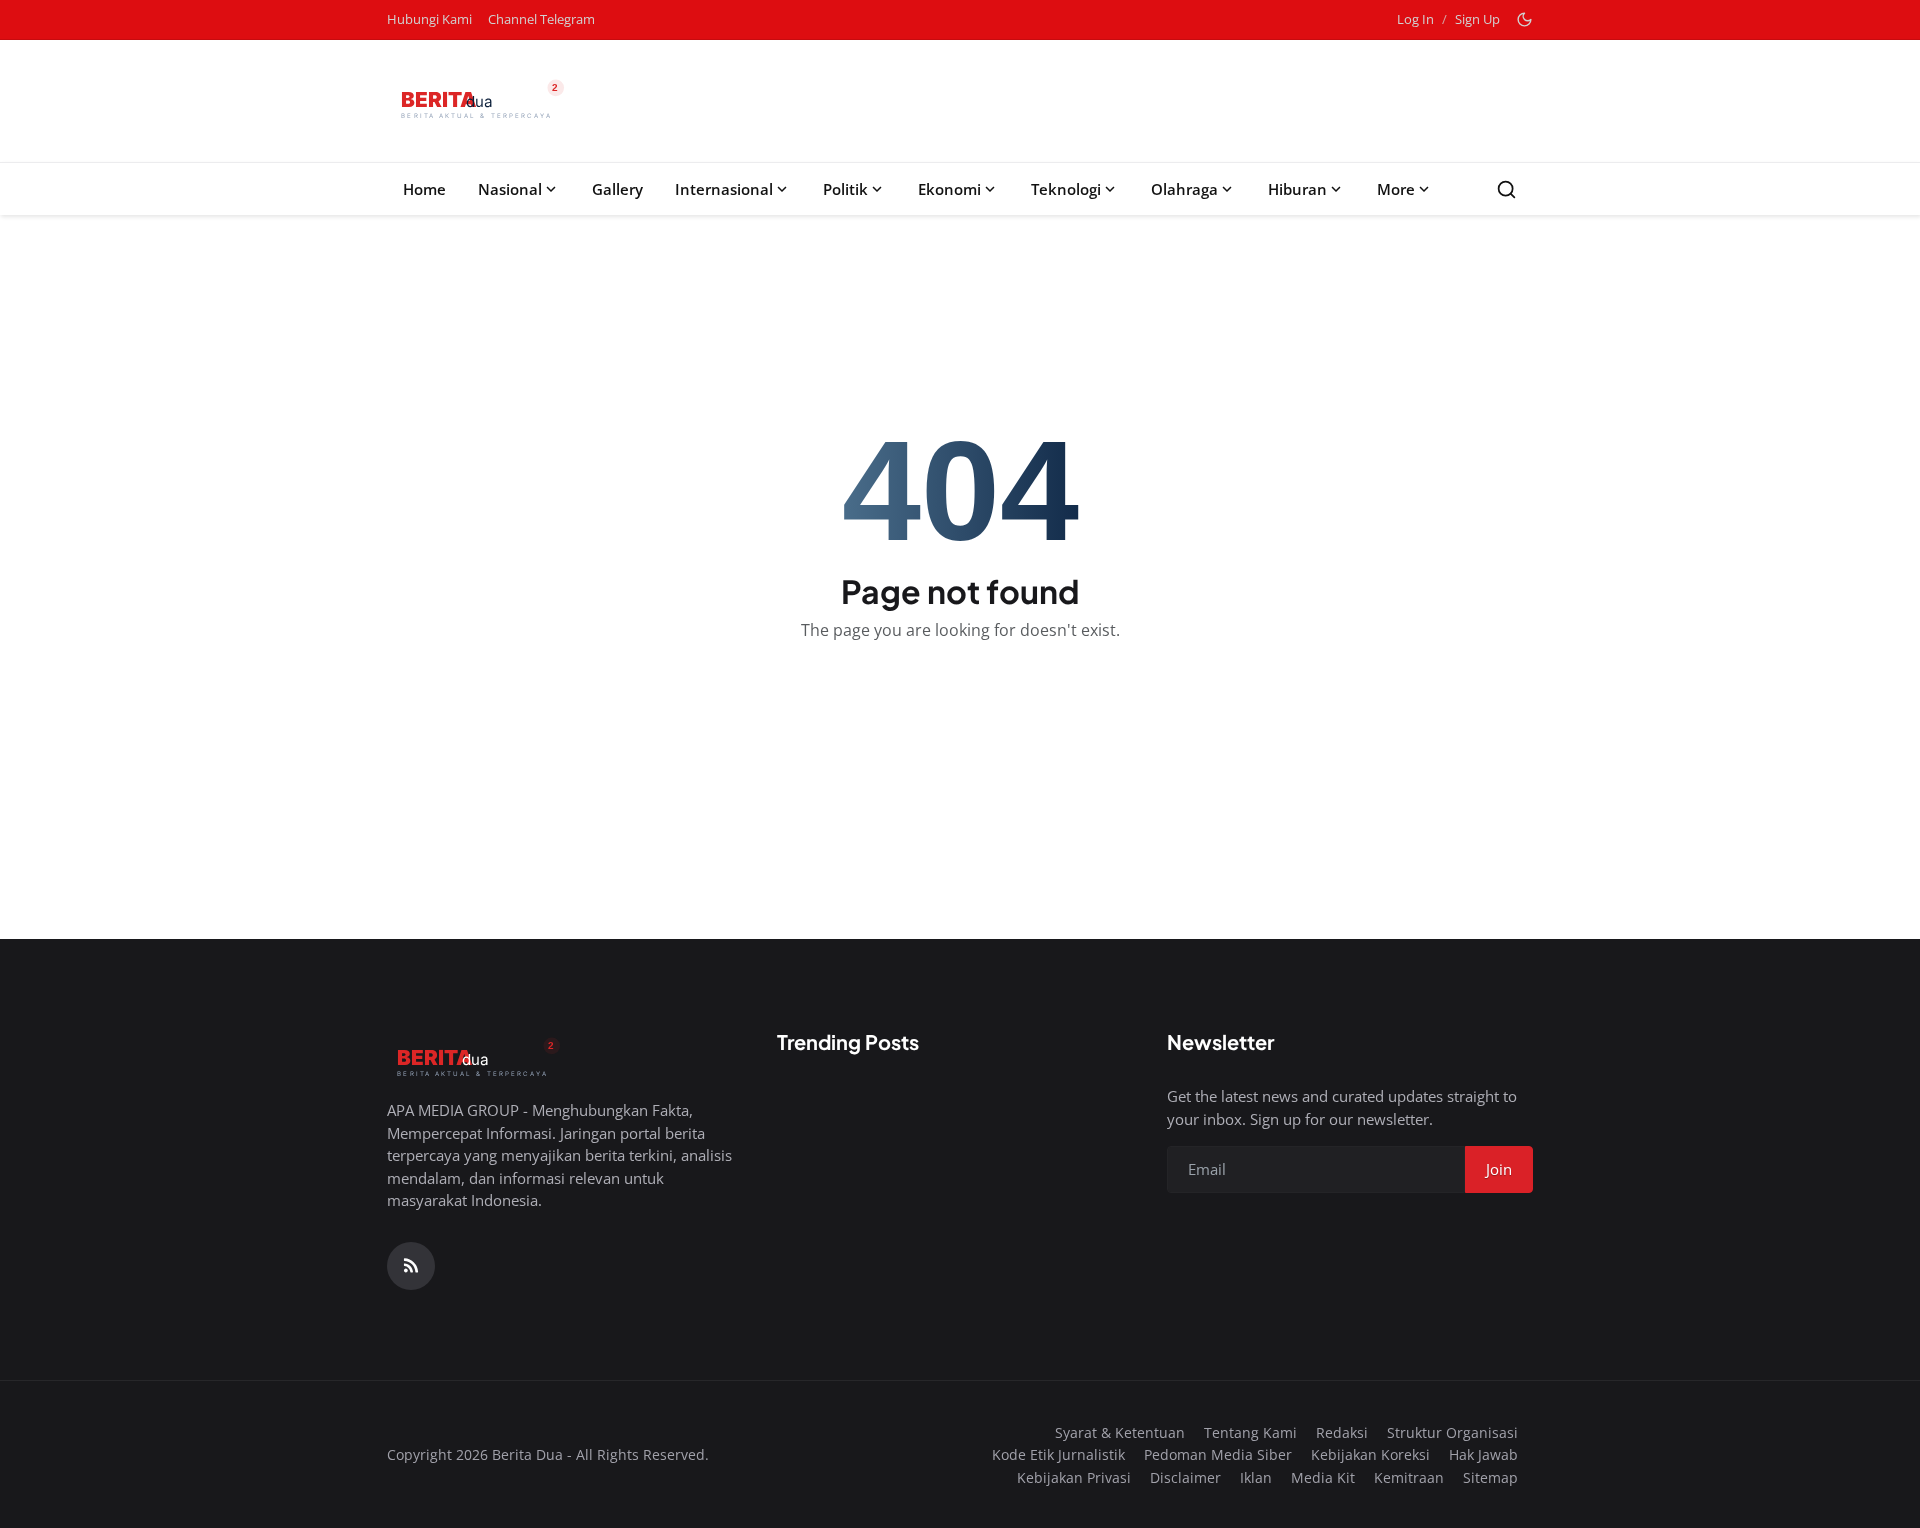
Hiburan (1297, 189)
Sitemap (1490, 1477)
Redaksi (1342, 1432)
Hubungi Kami (429, 19)
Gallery (617, 189)
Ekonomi (949, 189)
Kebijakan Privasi (1074, 1477)
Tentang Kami (1250, 1432)
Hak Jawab (1483, 1454)
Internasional (724, 189)
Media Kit (1323, 1477)
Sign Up (1477, 19)
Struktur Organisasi (1452, 1432)
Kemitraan (1409, 1477)
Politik (845, 189)
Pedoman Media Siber (1218, 1454)
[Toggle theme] (1524, 19)
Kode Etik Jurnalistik (1058, 1454)
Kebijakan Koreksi (1370, 1454)
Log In (1415, 19)
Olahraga (1184, 189)
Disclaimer (1185, 1477)
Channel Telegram (541, 19)
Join (1499, 1169)
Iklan (1256, 1477)
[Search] (1506, 189)
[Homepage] (481, 101)
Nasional (510, 189)
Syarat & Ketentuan (1120, 1432)
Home (424, 189)
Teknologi (1066, 189)
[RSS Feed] (411, 1266)
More (1396, 189)
